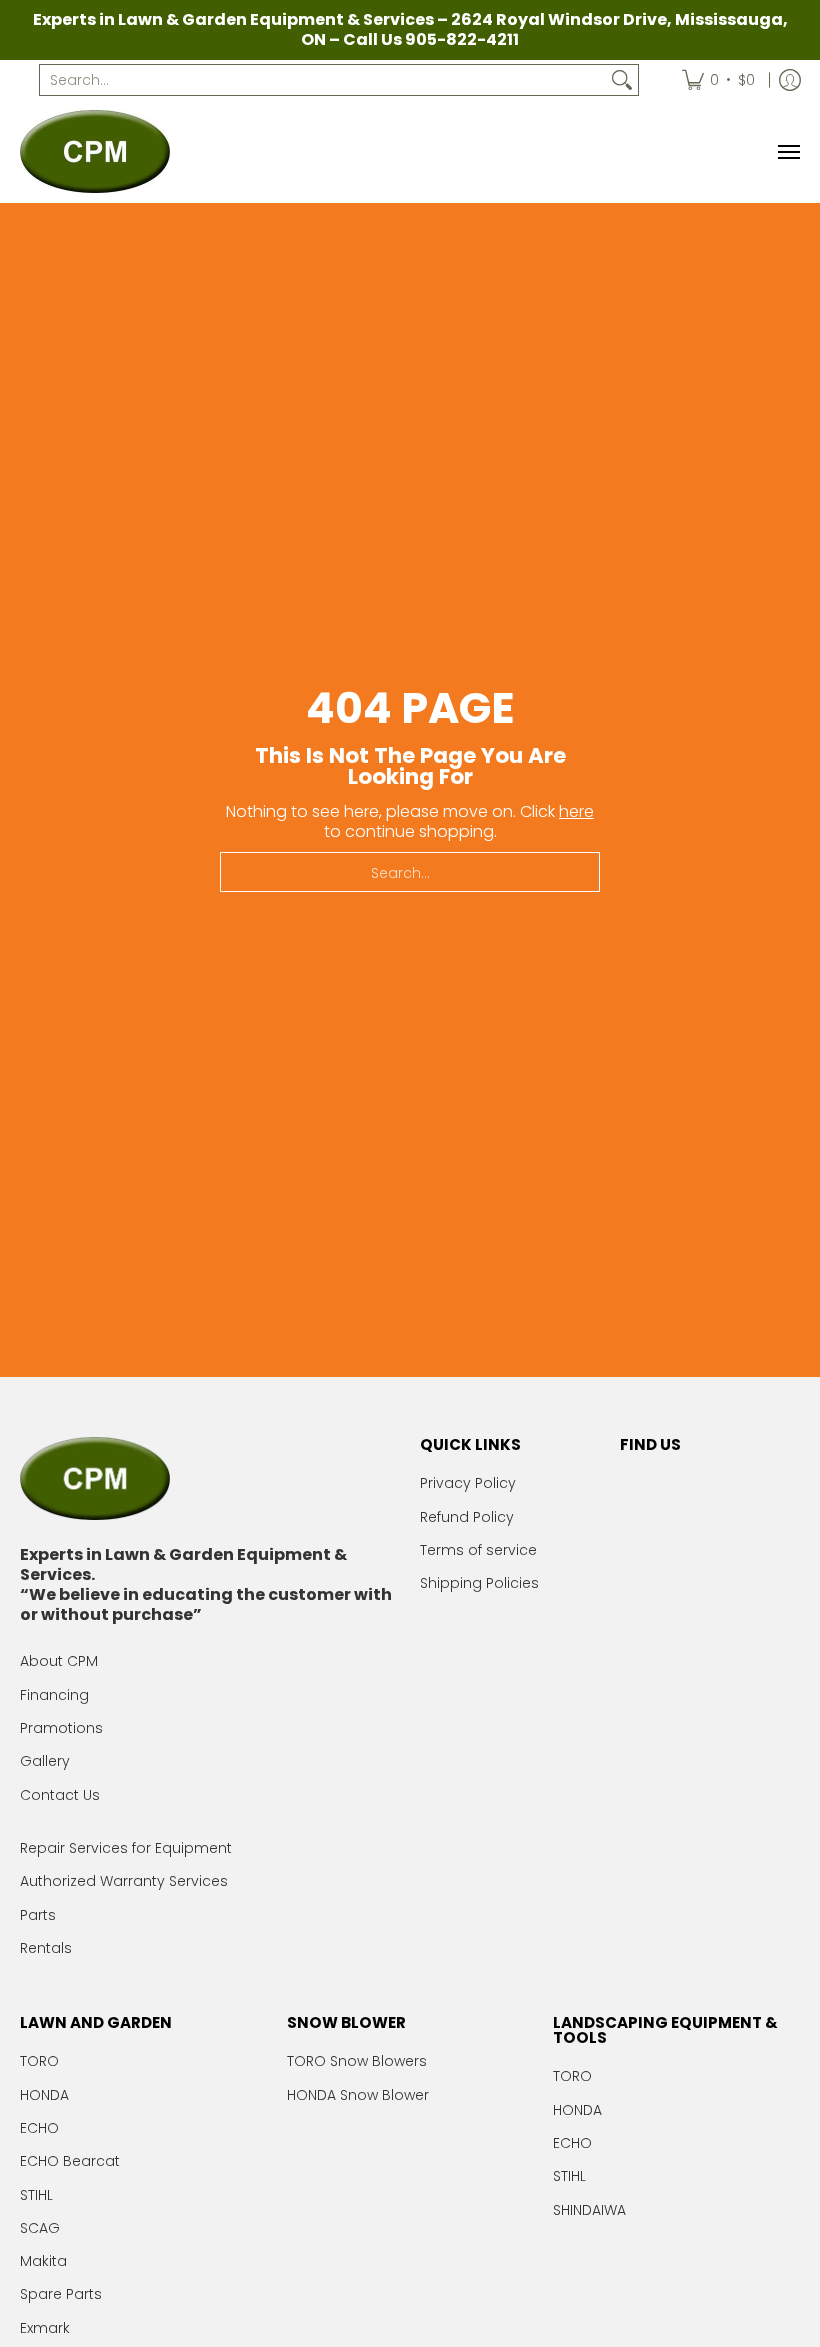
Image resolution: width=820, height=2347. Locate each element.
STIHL (36, 2195)
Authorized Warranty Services (124, 1881)
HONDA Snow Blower (358, 2095)
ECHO (39, 2128)
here (576, 811)
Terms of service (478, 1550)
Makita (43, 2261)
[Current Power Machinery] (95, 151)
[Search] (622, 80)
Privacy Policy (468, 1483)
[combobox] (323, 80)
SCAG (40, 2228)
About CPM (59, 1661)
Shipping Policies (479, 1583)
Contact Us (60, 1795)
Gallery (45, 1761)
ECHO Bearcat (70, 2161)
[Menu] (788, 151)
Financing (54, 1695)
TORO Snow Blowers (357, 2061)
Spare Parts (61, 2294)
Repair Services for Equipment (126, 1848)
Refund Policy (467, 1517)
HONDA (44, 2095)
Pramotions (61, 1728)
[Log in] (790, 80)
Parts (38, 1915)
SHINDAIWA (589, 2210)
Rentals (46, 1948)
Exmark (45, 2328)
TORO (39, 2061)
